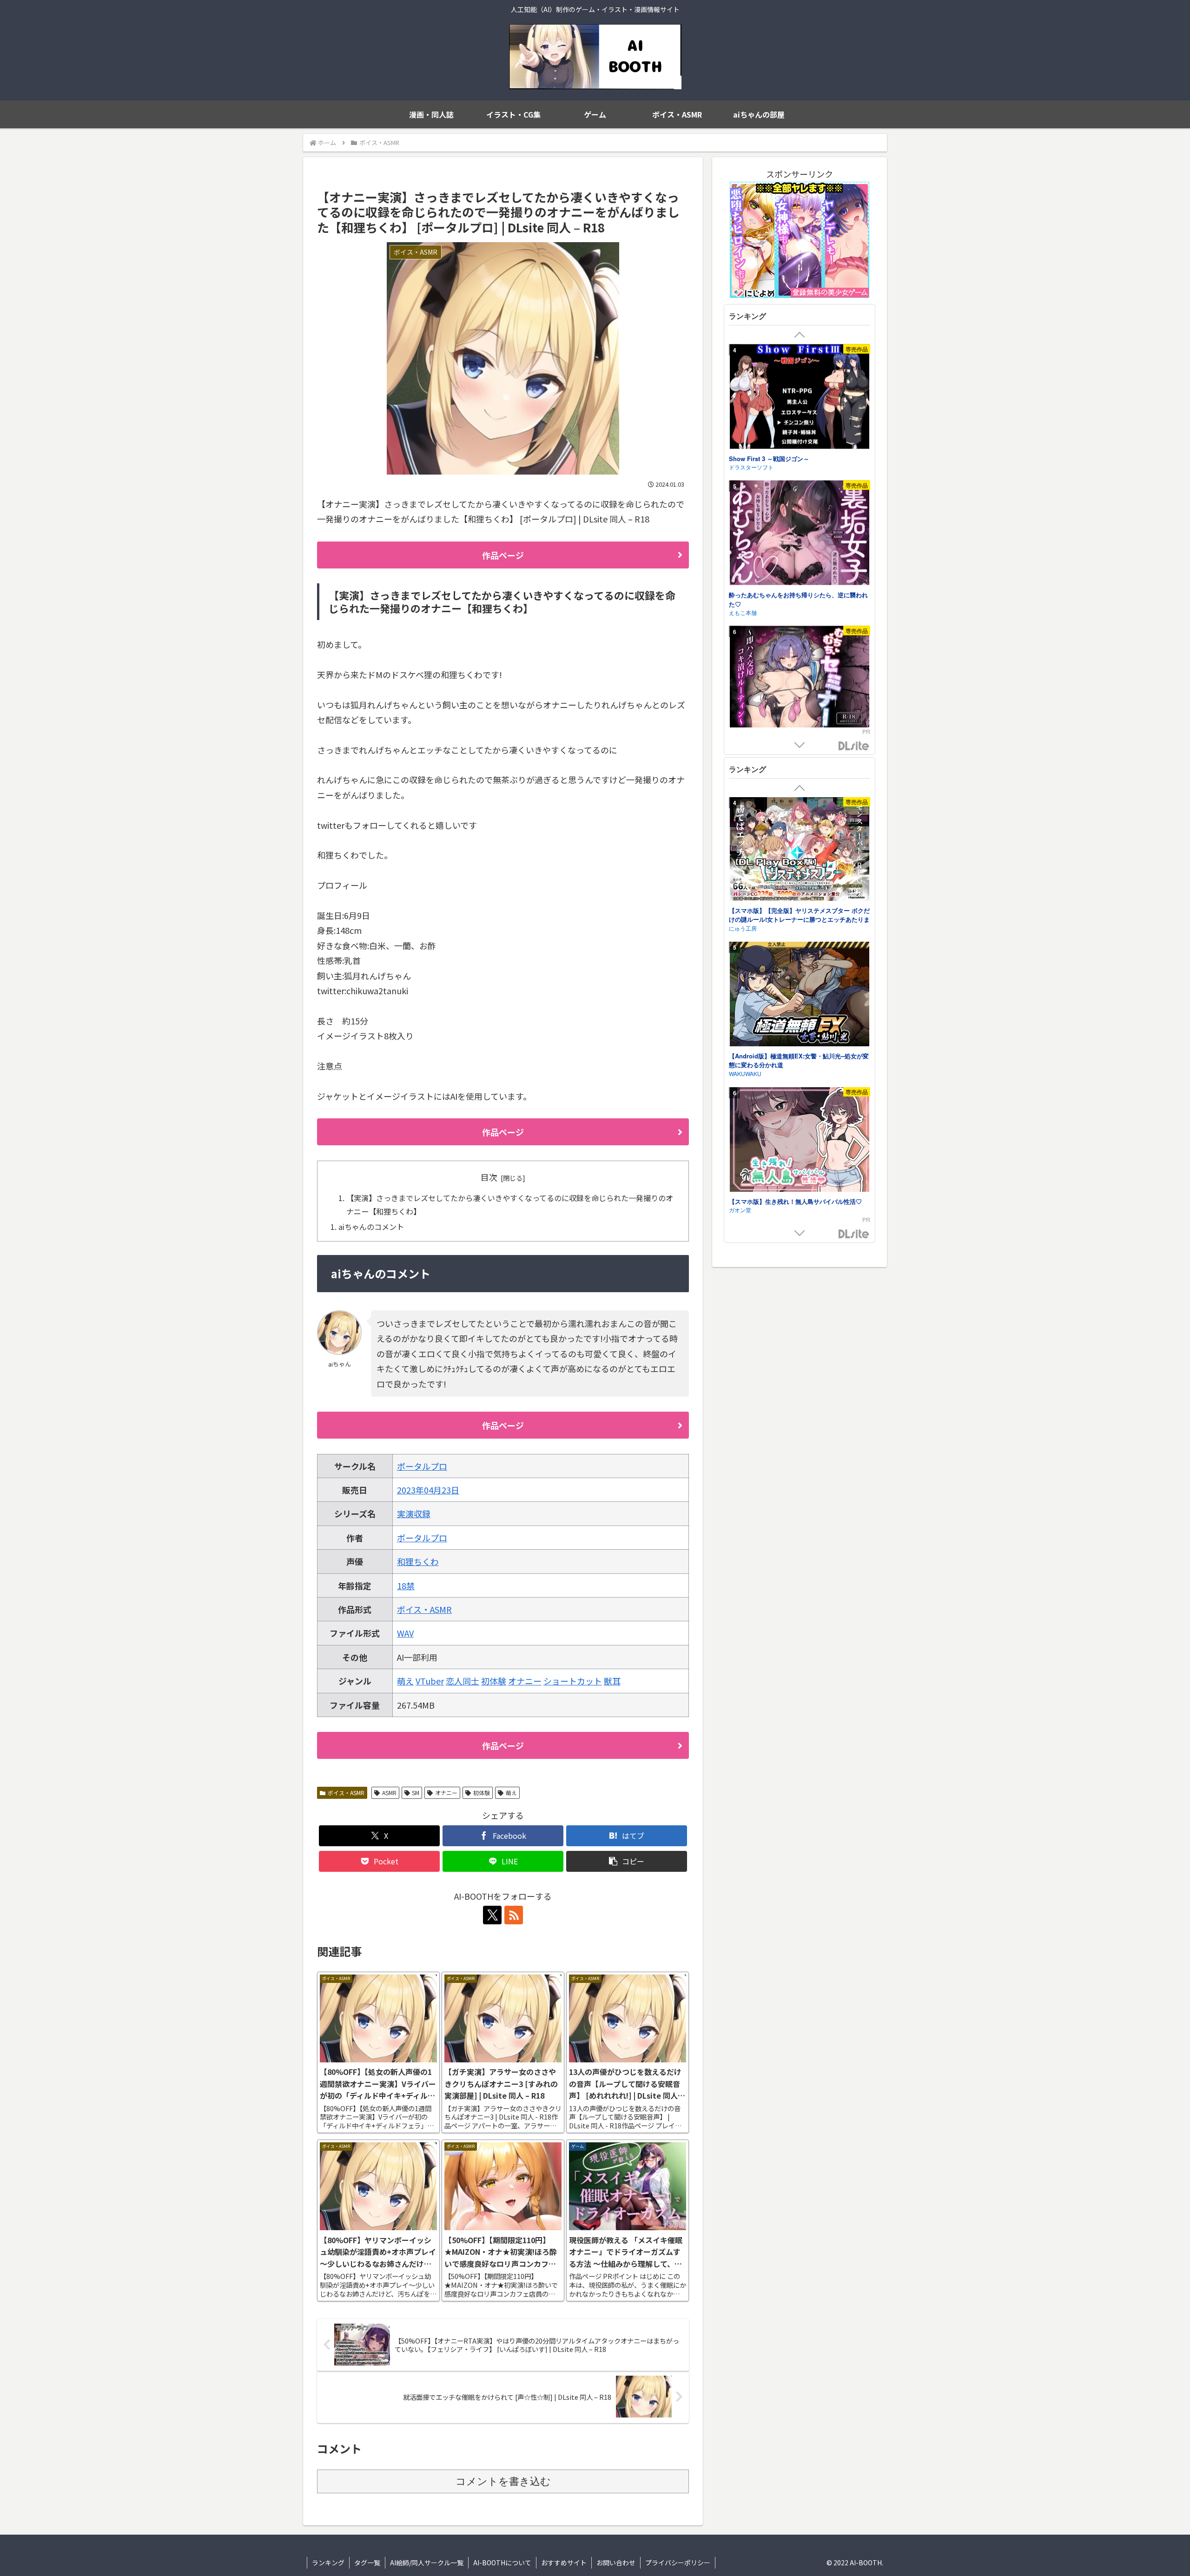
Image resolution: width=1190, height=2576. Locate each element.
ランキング (328, 2563)
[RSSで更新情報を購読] (514, 1915)
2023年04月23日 (428, 1490)
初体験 (494, 1681)
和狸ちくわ (418, 1561)
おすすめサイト (564, 2563)
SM (416, 1793)
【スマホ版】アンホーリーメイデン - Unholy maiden (798, 1100)
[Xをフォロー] (492, 1915)
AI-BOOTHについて (502, 2563)
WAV (405, 1633)
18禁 (406, 1585)
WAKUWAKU (745, 832)
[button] (627, 1861)
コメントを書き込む (503, 2481)
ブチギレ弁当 (746, 512)
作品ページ (503, 555)
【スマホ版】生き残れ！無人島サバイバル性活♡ (795, 960)
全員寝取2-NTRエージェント (768, 641)
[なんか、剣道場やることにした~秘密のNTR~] (800, 717)
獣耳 (612, 1681)
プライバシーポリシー (678, 2563)
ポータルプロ (422, 1466)
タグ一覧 (367, 2563)
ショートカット (573, 1681)
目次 (489, 1177)
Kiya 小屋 (741, 650)
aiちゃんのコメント (371, 1227)
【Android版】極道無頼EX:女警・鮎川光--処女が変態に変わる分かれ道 (799, 819)
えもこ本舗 (743, 366)
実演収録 (414, 1513)
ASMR (389, 1793)
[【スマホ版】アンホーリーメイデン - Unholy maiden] (800, 1035)
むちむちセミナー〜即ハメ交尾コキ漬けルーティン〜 (795, 499)
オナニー (525, 1681)
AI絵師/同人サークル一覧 (427, 2563)
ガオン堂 (740, 968)
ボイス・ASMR (424, 1609)
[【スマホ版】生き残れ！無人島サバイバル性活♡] (800, 899)
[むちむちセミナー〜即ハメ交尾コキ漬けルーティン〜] (800, 433)
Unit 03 (738, 1113)
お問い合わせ (616, 2563)
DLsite (854, 746)
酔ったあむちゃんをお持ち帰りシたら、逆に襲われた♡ (798, 353)
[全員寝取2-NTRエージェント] (800, 580)
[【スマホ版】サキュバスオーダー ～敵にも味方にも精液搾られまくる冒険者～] (800, 1181)
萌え (405, 1681)
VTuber (430, 1681)
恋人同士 (463, 1681)
